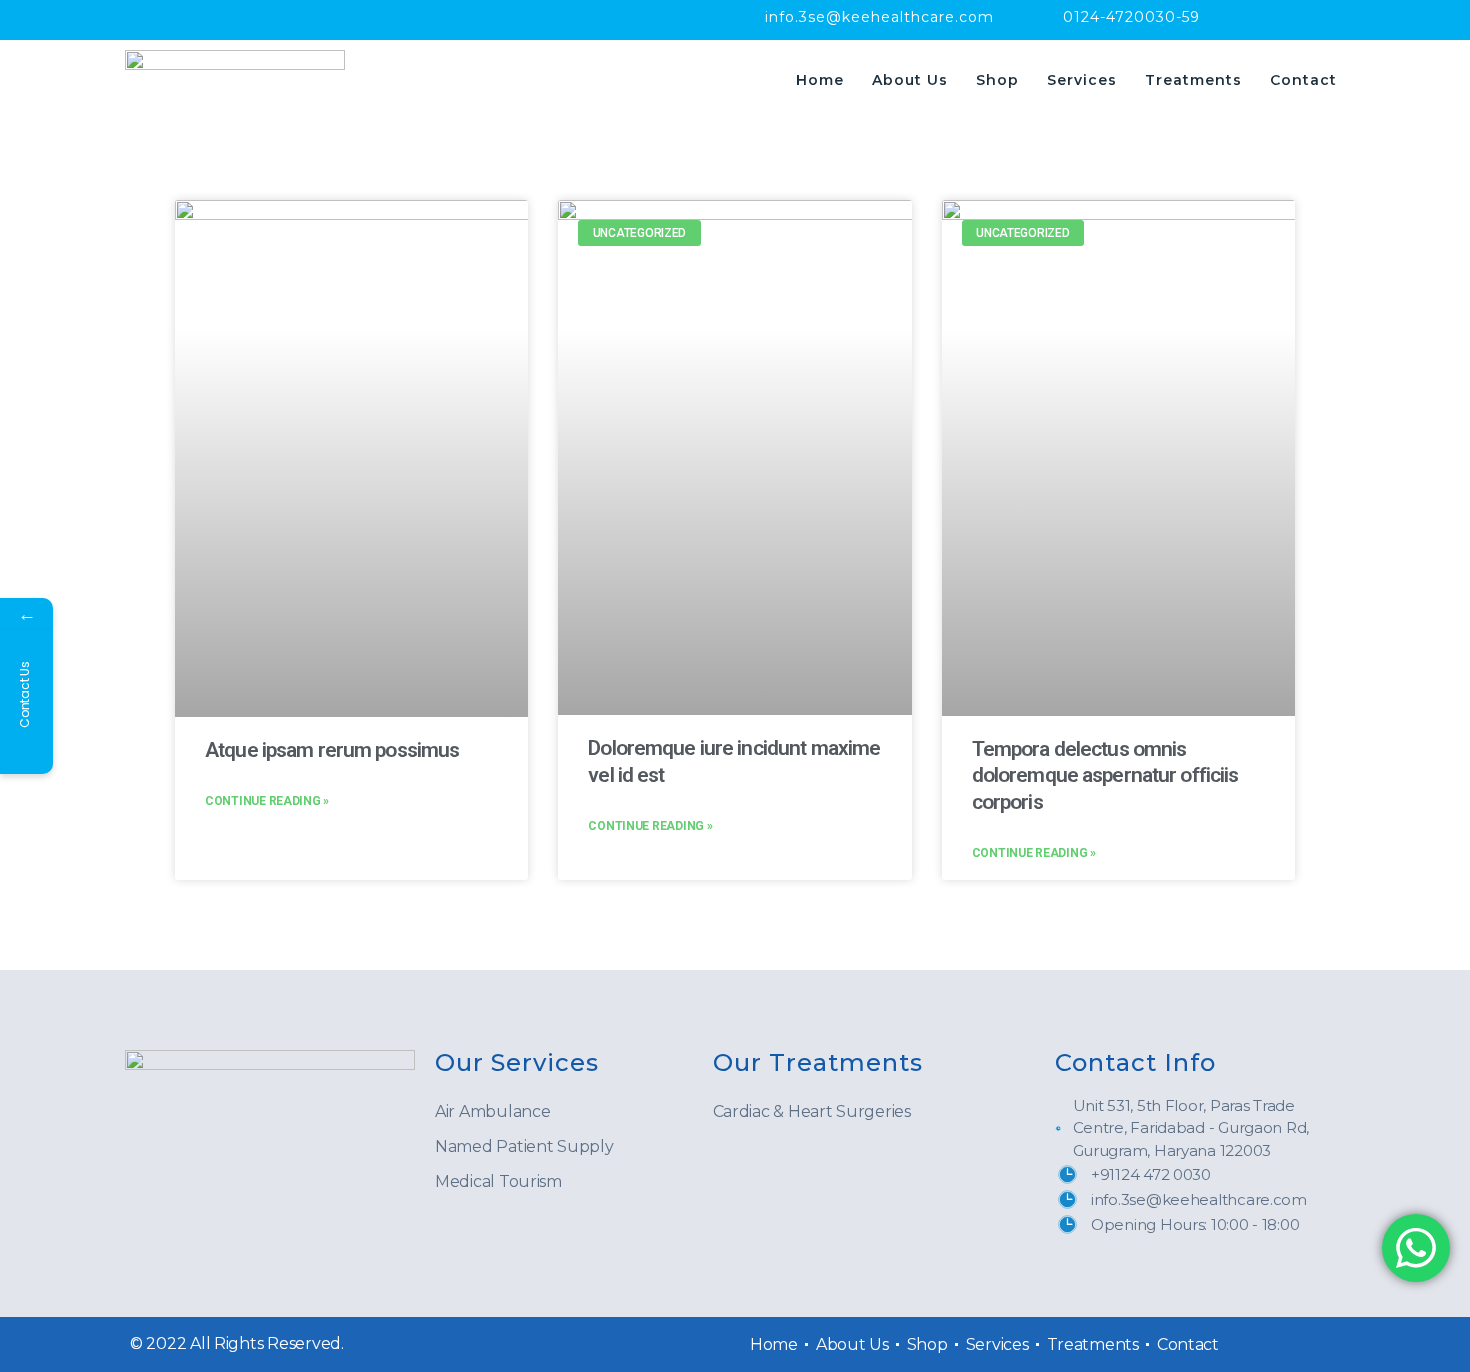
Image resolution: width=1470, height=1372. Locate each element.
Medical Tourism (498, 1181)
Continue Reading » (267, 801)
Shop (997, 80)
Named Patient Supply (524, 1146)
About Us (910, 80)
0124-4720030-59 (1131, 17)
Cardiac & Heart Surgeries (812, 1111)
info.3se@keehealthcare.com (879, 17)
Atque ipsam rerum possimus (332, 750)
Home (820, 80)
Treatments (1193, 80)
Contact (1303, 80)
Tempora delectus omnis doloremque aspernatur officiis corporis (1105, 775)
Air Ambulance (493, 1111)
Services (1082, 80)
